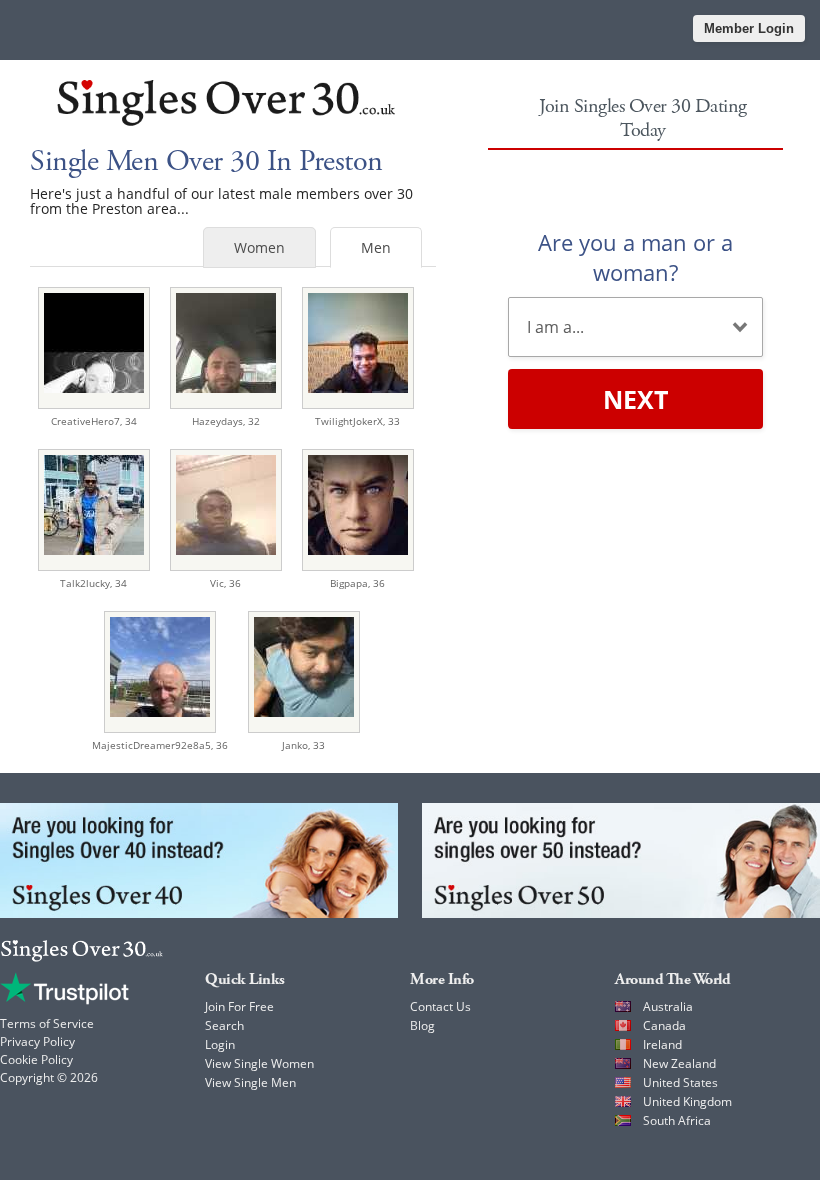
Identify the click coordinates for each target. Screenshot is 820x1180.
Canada (664, 1025)
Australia (668, 1006)
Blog (422, 1025)
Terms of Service (47, 1023)
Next (635, 399)
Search (224, 1025)
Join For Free (239, 1006)
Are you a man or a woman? (635, 257)
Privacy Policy (37, 1041)
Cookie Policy (36, 1059)
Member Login (749, 28)
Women (259, 247)
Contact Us (440, 1006)
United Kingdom (687, 1101)
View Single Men (250, 1082)
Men (376, 247)
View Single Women (259, 1063)
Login (220, 1044)
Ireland (662, 1044)
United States (680, 1082)
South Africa (677, 1120)
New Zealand (679, 1063)
